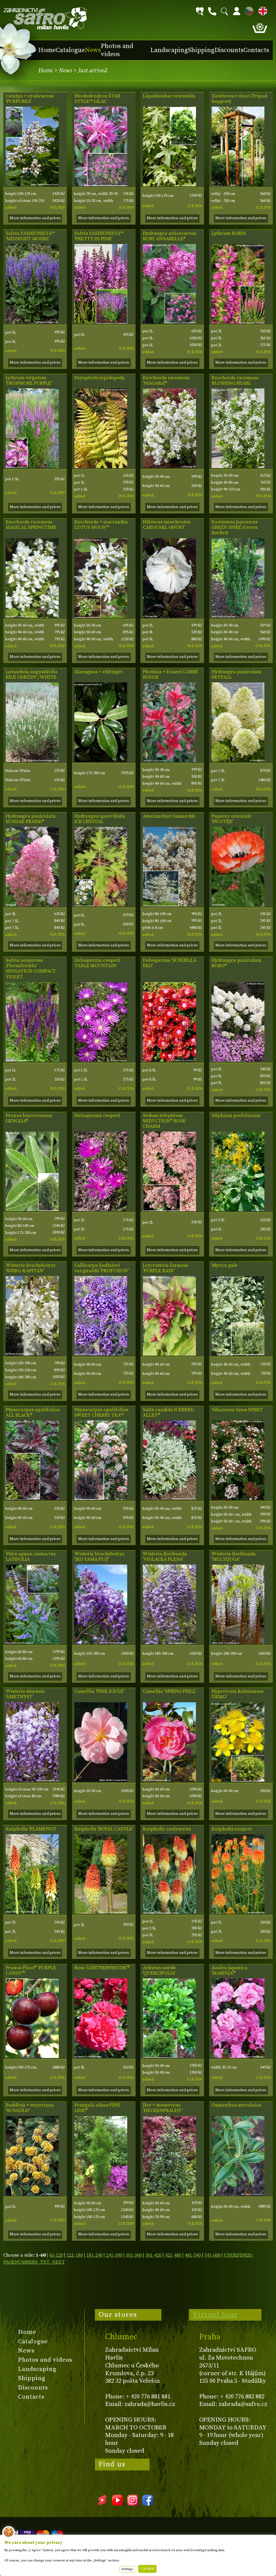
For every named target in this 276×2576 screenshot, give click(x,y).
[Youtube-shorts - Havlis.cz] (102, 2504)
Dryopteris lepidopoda (100, 378)
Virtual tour (215, 2315)
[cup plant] (238, 1210)
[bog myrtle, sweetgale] (238, 1354)
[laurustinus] (238, 1499)
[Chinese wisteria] (32, 1780)
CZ (248, 10)
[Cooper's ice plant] (101, 1060)
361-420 (153, 2255)
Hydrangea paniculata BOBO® (237, 963)
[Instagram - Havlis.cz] (133, 2504)
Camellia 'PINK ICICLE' (99, 1691)
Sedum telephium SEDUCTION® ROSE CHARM (164, 1121)
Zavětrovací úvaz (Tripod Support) (239, 99)
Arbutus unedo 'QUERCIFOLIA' (159, 1971)
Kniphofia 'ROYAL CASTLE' (104, 1829)
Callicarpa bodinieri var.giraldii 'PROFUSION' (101, 1268)
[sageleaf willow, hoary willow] (169, 1499)
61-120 (56, 2255)
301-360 (134, 2255)
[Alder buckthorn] (101, 2194)
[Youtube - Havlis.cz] (118, 2504)
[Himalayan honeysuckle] (169, 1354)
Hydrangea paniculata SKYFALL (237, 675)
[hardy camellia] (101, 1780)
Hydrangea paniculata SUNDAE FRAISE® (31, 819)
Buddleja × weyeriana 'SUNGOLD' (30, 2108)
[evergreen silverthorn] (101, 761)
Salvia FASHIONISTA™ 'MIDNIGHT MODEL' (30, 236)
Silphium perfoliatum (236, 1116)
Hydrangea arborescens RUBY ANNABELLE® (170, 236)
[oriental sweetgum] (169, 185)
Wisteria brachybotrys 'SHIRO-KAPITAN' (31, 1268)
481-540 (193, 2255)
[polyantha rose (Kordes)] (101, 2057)
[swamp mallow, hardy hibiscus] (169, 616)
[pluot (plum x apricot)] (32, 2057)
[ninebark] (32, 1499)
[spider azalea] (101, 185)
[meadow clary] (32, 322)
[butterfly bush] (32, 2194)
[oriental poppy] (238, 905)
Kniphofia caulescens (167, 1829)
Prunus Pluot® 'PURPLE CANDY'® (31, 1971)
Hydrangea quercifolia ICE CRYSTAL (100, 819)
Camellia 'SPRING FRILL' (169, 1691)
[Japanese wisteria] (169, 1643)
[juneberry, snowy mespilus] (169, 905)
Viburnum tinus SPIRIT (237, 1410)
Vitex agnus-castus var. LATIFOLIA (31, 1557)
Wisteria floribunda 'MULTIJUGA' (234, 1557)
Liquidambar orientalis (169, 96)
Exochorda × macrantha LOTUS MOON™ (101, 525)
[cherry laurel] (32, 1210)
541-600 (212, 2255)
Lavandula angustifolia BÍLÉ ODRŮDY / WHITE (32, 675)
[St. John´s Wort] (238, 1780)
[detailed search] (200, 11)
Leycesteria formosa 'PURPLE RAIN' (166, 1268)
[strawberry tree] (169, 2057)
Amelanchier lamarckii (169, 816)
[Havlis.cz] (45, 18)
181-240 (94, 2255)
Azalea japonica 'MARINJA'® (230, 1971)
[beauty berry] (101, 1354)
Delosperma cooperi (97, 1116)
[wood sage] (32, 1060)
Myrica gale (225, 1265)
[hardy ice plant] (169, 1060)
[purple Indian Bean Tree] (32, 185)
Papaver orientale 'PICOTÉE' (232, 819)
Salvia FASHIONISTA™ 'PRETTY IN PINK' (99, 236)
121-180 (75, 2255)
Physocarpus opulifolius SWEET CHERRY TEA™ (101, 1413)
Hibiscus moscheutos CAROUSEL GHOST (167, 525)
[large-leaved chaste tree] (32, 1643)
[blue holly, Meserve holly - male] (169, 2194)
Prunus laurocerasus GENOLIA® (29, 1118)
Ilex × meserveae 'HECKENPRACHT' (163, 2108)
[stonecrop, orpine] (169, 1210)
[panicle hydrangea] (238, 761)
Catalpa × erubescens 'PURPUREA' (30, 99)
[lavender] (32, 761)
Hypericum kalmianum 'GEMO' (238, 1694)
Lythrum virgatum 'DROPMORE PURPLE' (29, 381)
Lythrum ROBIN (229, 233)
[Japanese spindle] (238, 616)
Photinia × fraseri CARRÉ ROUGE (170, 675)
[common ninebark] (101, 1499)
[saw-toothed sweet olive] (238, 2194)
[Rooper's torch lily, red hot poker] (238, 1912)
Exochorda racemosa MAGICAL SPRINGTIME (31, 525)
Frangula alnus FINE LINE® (97, 2108)
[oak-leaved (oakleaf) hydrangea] (101, 905)
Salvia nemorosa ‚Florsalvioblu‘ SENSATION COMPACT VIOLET (31, 969)
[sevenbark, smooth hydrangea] (169, 322)
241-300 (114, 2255)
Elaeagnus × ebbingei (99, 672)
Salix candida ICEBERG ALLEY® (168, 1413)
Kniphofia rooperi (232, 1829)
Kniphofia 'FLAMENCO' (31, 1829)
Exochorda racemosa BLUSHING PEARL (235, 381)
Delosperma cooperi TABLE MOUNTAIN (97, 963)
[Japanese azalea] (238, 2057)
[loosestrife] (238, 322)
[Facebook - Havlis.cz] (148, 2504)
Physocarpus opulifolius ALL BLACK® (33, 1413)
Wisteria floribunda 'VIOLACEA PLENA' (165, 1557)
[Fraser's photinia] (169, 761)
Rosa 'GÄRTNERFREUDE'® (102, 1968)
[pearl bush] (169, 467)
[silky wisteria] (32, 1354)
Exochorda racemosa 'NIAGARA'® (166, 381)
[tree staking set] (238, 185)
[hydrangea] (32, 905)
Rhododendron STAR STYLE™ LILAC (97, 99)
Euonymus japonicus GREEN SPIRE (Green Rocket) (235, 527)
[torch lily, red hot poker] (32, 1912)
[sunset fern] (101, 467)
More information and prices (35, 218)
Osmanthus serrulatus (236, 2105)
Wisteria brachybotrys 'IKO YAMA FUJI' (99, 1557)
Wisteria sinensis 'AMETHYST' (25, 1694)
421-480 (173, 2255)
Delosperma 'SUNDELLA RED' (170, 963)
